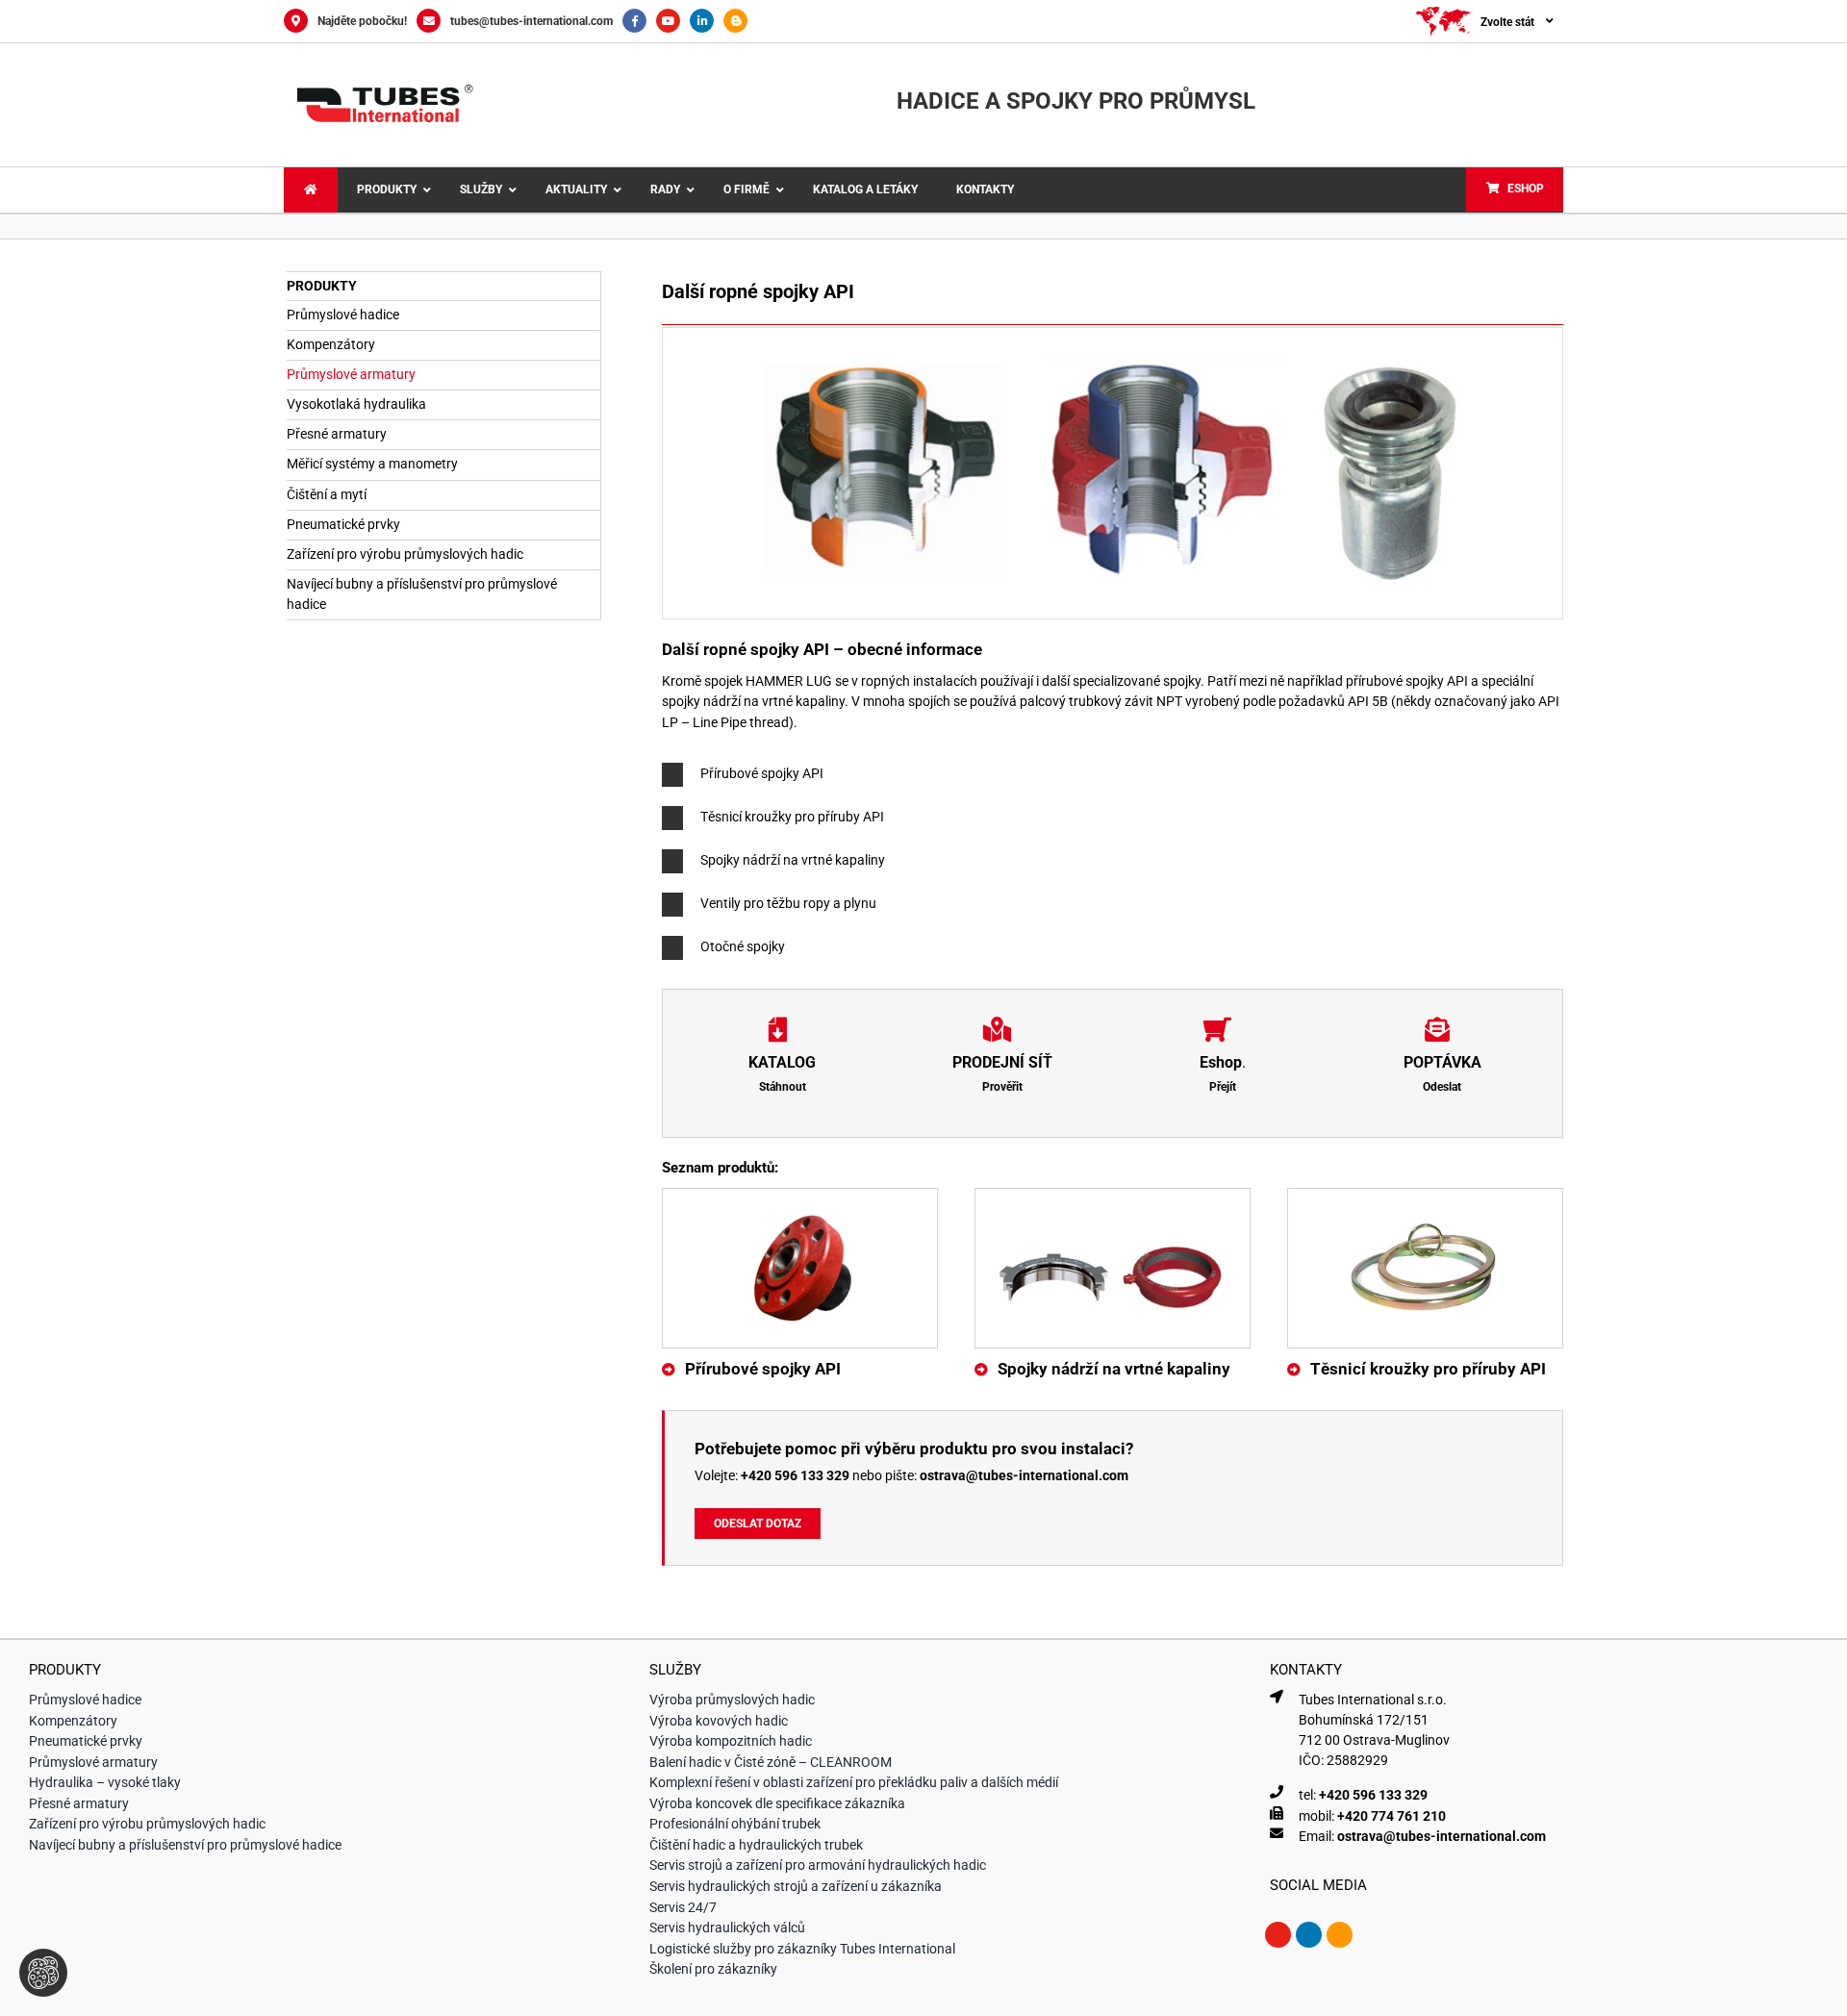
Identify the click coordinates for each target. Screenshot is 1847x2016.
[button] (1113, 775)
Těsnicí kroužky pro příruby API (1428, 1369)
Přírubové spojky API (763, 1369)
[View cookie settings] (43, 1973)
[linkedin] (1309, 1935)
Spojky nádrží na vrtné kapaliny (1114, 1369)
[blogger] (1340, 1935)
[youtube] (1278, 1935)
